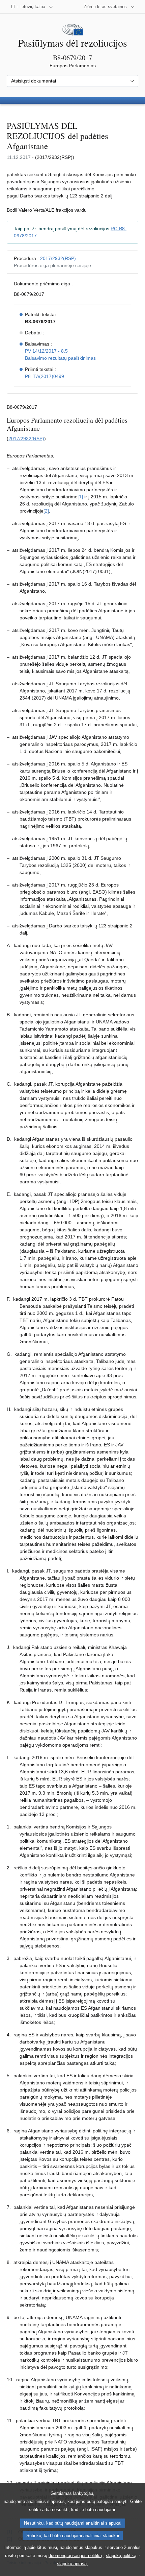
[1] (80, 497)
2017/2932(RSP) (58, 258)
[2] (46, 511)
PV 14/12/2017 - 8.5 (46, 351)
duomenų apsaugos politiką (75, 2556)
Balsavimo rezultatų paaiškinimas (60, 358)
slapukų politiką (121, 2556)
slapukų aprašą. (72, 2564)
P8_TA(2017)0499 (45, 376)
